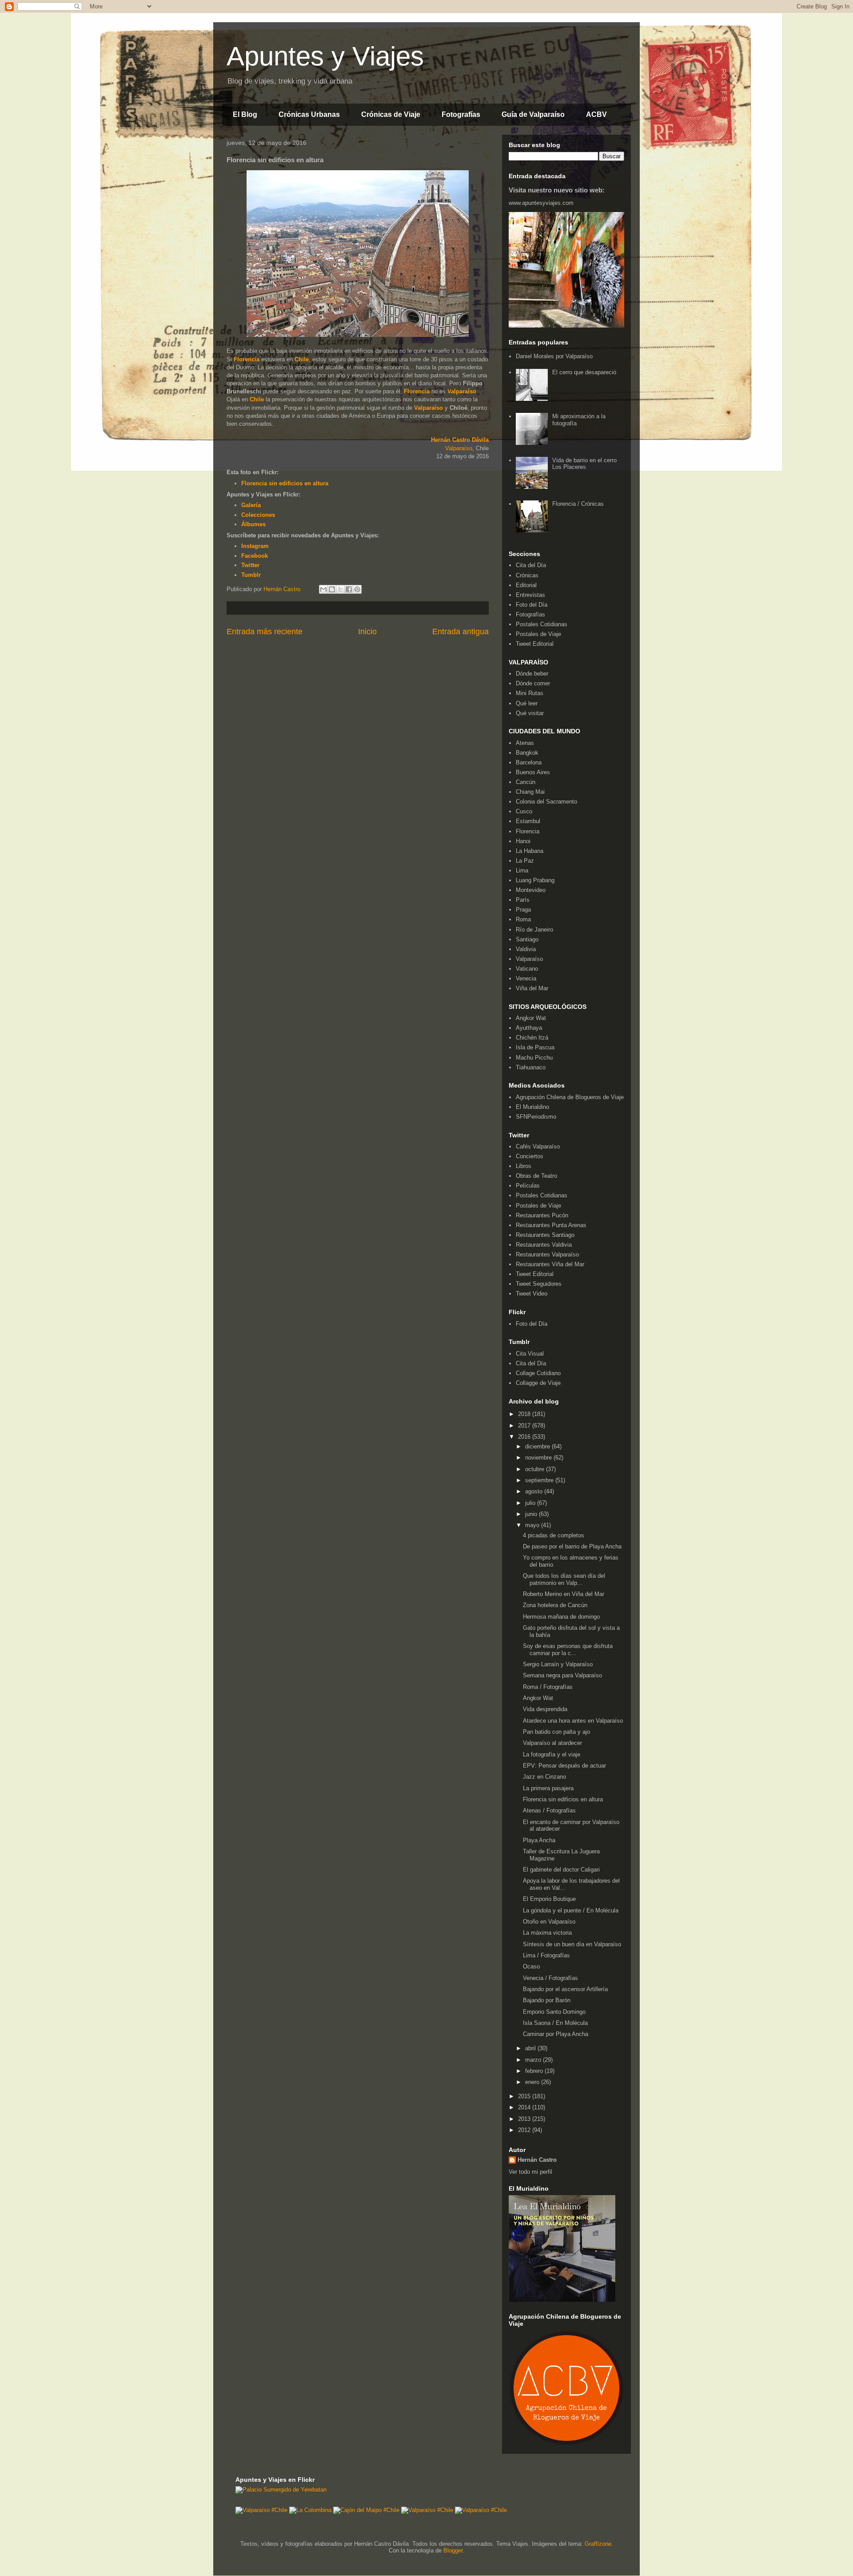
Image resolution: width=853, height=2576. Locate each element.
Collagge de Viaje (538, 1383)
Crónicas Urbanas (309, 114)
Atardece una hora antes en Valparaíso (573, 1721)
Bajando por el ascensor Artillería (565, 1989)
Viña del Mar (532, 988)
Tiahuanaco (531, 1067)
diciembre (538, 1446)
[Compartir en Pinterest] (357, 589)
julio (531, 1503)
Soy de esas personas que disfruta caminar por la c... (568, 1650)
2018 (525, 1414)
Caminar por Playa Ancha (556, 2034)
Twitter (250, 565)
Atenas (525, 743)
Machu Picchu (534, 1058)
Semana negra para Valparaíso (562, 1675)
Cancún (526, 782)
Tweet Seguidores (539, 1284)
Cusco (524, 811)
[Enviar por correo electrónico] (323, 589)
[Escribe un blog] (332, 589)
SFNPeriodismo (536, 1117)
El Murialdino (532, 1107)
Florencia (247, 359)
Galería (251, 505)
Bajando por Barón (547, 2000)
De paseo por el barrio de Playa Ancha (572, 1546)
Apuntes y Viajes (325, 56)
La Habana (530, 851)
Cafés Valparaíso (538, 1146)
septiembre (540, 1480)
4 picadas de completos (554, 1535)
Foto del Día (532, 605)
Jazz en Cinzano (544, 1777)
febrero (535, 2071)
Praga (523, 910)
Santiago (527, 939)
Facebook (255, 556)
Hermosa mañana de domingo (561, 1617)
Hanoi (523, 841)
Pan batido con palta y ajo (556, 1732)
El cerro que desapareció (584, 372)
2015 (525, 2096)
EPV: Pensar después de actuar (564, 1766)
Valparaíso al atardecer (552, 1743)
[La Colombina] (310, 2510)
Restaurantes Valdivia (544, 1245)
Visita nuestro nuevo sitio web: (557, 190)
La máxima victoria (547, 1933)
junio (532, 1514)
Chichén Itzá (532, 1038)
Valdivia (526, 949)
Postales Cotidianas (542, 624)
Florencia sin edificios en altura (285, 483)
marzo (534, 2060)
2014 (525, 2107)
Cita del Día (531, 565)
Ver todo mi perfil (530, 2172)
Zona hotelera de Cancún (555, 1605)
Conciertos (530, 1156)
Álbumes (253, 524)
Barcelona (529, 762)
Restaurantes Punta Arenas (551, 1225)
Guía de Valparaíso (533, 114)
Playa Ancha (539, 1840)
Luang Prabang (535, 880)
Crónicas (527, 575)
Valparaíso (462, 391)
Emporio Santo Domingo (554, 2012)
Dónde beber (532, 674)
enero (533, 2082)
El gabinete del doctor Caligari (561, 1870)
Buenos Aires (533, 772)
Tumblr (251, 575)
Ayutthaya (529, 1028)
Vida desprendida (545, 1709)
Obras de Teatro (536, 1176)
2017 (525, 1426)
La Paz (525, 861)
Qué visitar (530, 713)
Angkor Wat (531, 1018)
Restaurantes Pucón (542, 1215)
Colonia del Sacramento (546, 802)
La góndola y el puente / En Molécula (571, 1910)
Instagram (255, 546)
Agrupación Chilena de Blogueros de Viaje (570, 1097)
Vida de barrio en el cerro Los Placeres (584, 464)
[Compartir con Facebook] (349, 589)
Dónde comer (533, 683)
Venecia (526, 978)
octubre (536, 1469)
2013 (525, 2119)
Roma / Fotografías (548, 1687)
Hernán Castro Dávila (460, 440)
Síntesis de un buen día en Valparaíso (572, 1944)
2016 (525, 1437)
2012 (525, 2130)
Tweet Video (532, 1294)
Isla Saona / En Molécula (555, 2023)
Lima (522, 870)
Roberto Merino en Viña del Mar (564, 1594)
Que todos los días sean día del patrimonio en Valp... (564, 1579)
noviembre (539, 1458)
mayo (533, 1525)
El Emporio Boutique (549, 1899)
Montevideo (531, 890)
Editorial (526, 585)
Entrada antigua (460, 632)
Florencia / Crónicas (578, 504)
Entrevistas (530, 595)
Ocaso (531, 1966)
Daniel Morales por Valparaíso (554, 356)
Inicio (367, 632)
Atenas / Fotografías (549, 1810)
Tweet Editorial (535, 644)
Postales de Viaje (538, 634)
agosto (535, 1491)
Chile (302, 359)
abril (531, 2048)
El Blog (245, 114)
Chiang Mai (530, 792)
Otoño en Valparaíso (549, 1922)
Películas (528, 1186)
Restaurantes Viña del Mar (550, 1264)
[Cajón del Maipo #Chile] (366, 2510)
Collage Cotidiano (538, 1373)
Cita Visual (530, 1354)
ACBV (596, 114)
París (523, 900)
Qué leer (527, 703)
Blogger (453, 2550)
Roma (523, 919)
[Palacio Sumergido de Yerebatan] (281, 2490)
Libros (524, 1166)
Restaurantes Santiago (545, 1235)
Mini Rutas (530, 693)
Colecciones (258, 515)
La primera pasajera (548, 1788)
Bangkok (527, 753)
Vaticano (527, 969)
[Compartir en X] (340, 589)
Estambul (528, 821)
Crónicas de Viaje (391, 114)
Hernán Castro (537, 2160)
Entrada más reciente (265, 632)
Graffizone (598, 2544)
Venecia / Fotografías (550, 1978)
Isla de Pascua (535, 1047)
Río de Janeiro (534, 930)
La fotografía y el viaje (552, 1754)
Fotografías (461, 114)
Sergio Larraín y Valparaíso (558, 1664)
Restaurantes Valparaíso (547, 1254)
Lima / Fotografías (546, 1955)
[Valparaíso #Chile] (261, 2510)
